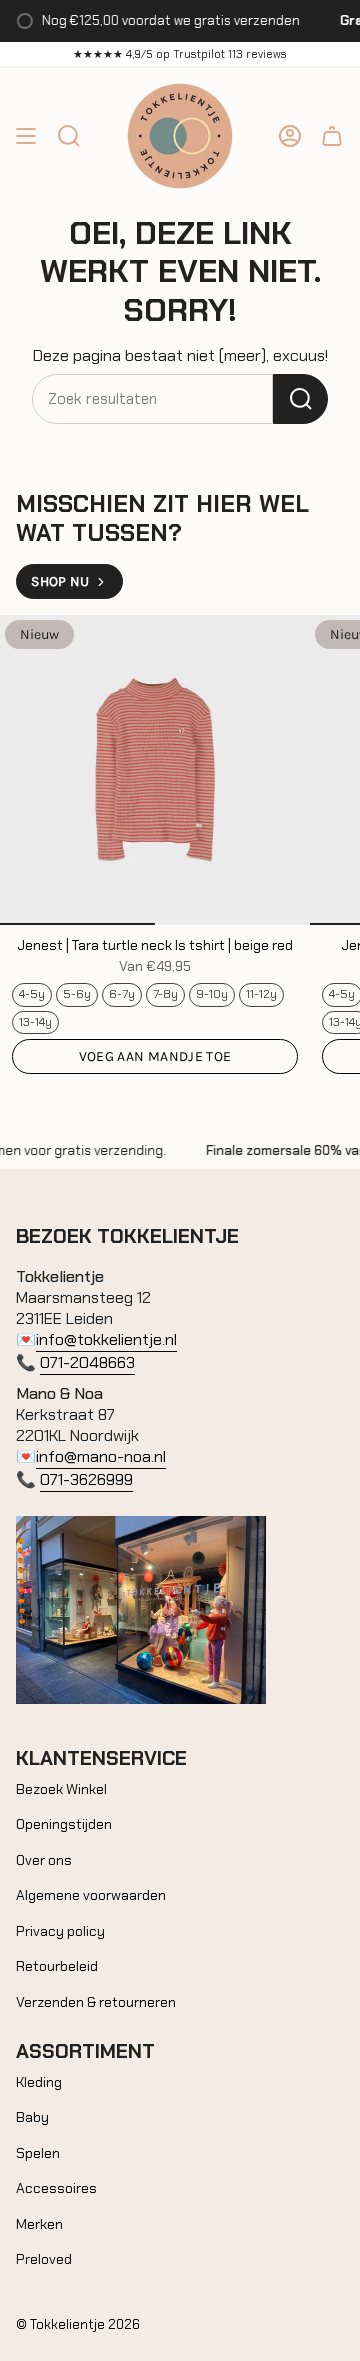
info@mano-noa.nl (101, 1456)
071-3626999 (86, 1479)
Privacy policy (60, 1931)
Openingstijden (64, 1824)
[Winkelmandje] (332, 136)
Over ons (44, 1860)
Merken (39, 2224)
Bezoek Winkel (61, 1789)
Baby (32, 2117)
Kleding (39, 2082)
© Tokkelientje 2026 (78, 2324)
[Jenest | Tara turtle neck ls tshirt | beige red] (155, 770)
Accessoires (56, 2188)
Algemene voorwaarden (91, 1895)
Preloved (44, 2259)
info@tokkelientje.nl (106, 1339)
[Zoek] (300, 399)
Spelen (38, 2153)
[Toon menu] (26, 136)
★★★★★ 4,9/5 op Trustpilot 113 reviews (180, 54)
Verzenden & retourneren (96, 2002)
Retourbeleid (57, 1966)
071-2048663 (87, 1362)
